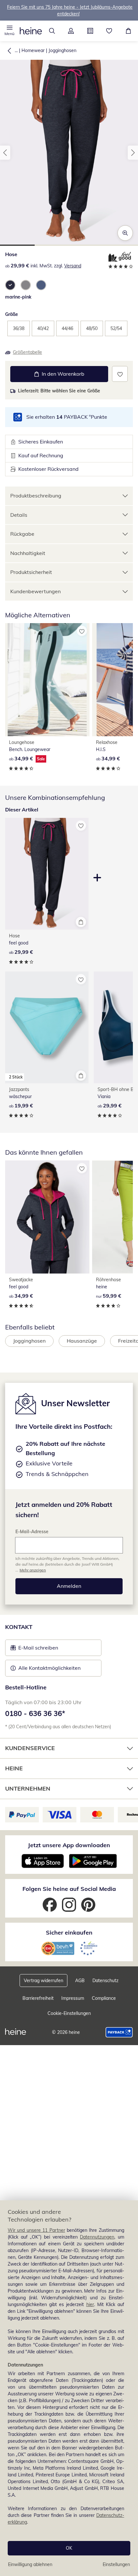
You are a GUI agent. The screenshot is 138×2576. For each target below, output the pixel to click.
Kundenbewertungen (35, 591)
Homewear (33, 50)
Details (19, 515)
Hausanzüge (82, 1341)
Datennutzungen (97, 2237)
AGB (80, 1981)
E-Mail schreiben (34, 1650)
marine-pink (18, 297)
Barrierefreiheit (38, 1998)
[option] (10, 285)
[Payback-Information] (119, 2032)
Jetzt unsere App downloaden (69, 1845)
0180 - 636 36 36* (35, 1713)
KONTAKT (19, 1627)
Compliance (104, 1998)
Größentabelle (27, 352)
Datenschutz (105, 1981)
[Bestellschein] (90, 31)
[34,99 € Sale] (47, 680)
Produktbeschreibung (36, 496)
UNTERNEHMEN (28, 1789)
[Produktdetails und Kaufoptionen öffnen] (81, 922)
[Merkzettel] (109, 31)
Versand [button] (73, 266)
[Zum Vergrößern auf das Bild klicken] (125, 233)
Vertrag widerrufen (43, 1981)
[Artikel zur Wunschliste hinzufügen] (120, 374)
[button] (10, 31)
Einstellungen (116, 2564)
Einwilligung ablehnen (30, 2564)
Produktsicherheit (31, 572)
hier (90, 2304)
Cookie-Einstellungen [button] (69, 2013)
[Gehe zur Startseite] (31, 31)
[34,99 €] (47, 1217)
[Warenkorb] (128, 31)
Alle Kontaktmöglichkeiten (49, 1668)
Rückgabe (22, 534)
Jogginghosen (62, 50)
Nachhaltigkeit (28, 553)
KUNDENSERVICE (30, 1748)
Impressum (73, 1998)
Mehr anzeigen (33, 1570)
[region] (69, 2388)
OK (69, 2548)
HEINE (14, 1768)
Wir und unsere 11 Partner (36, 2230)
